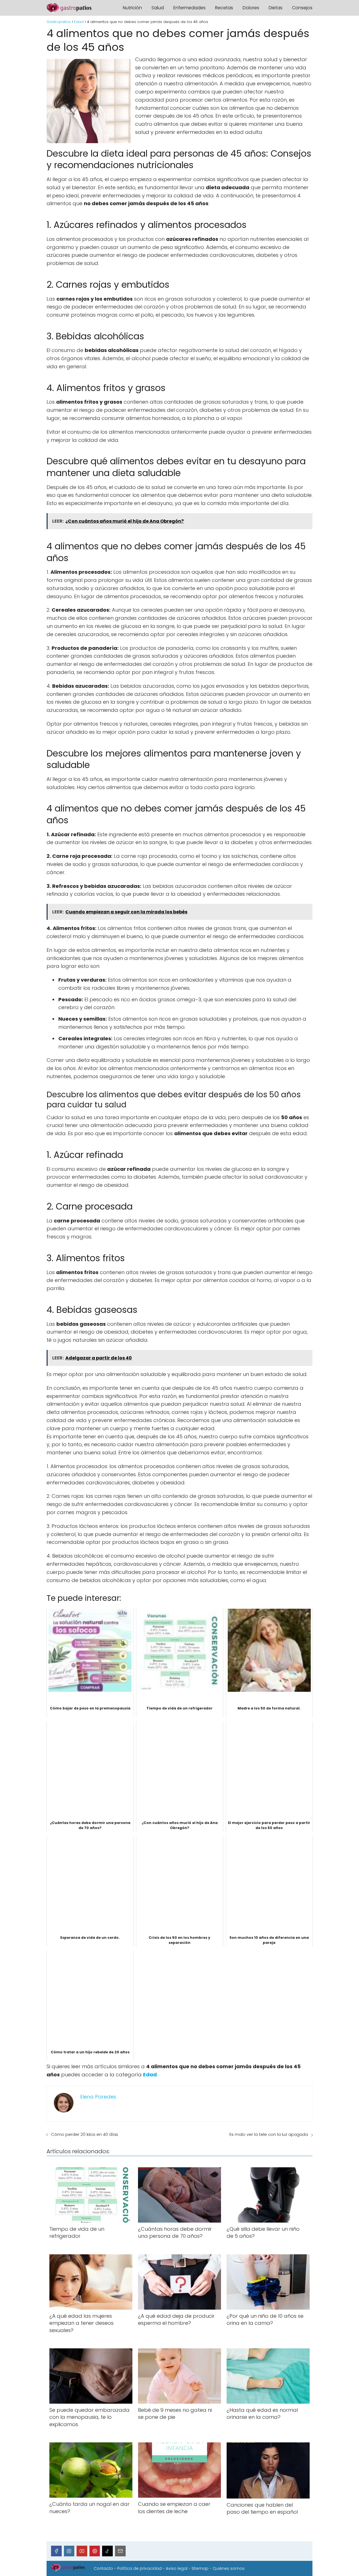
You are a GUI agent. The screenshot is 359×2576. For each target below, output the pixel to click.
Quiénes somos (229, 2568)
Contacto (103, 2568)
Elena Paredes (98, 2097)
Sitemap (200, 2568)
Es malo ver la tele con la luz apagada (269, 2134)
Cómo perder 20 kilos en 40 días (85, 2134)
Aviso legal (177, 2568)
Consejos (302, 8)
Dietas (276, 8)
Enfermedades (189, 8)
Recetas (224, 8)
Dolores (251, 8)
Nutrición (132, 8)
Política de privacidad (139, 2568)
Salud (158, 8)
